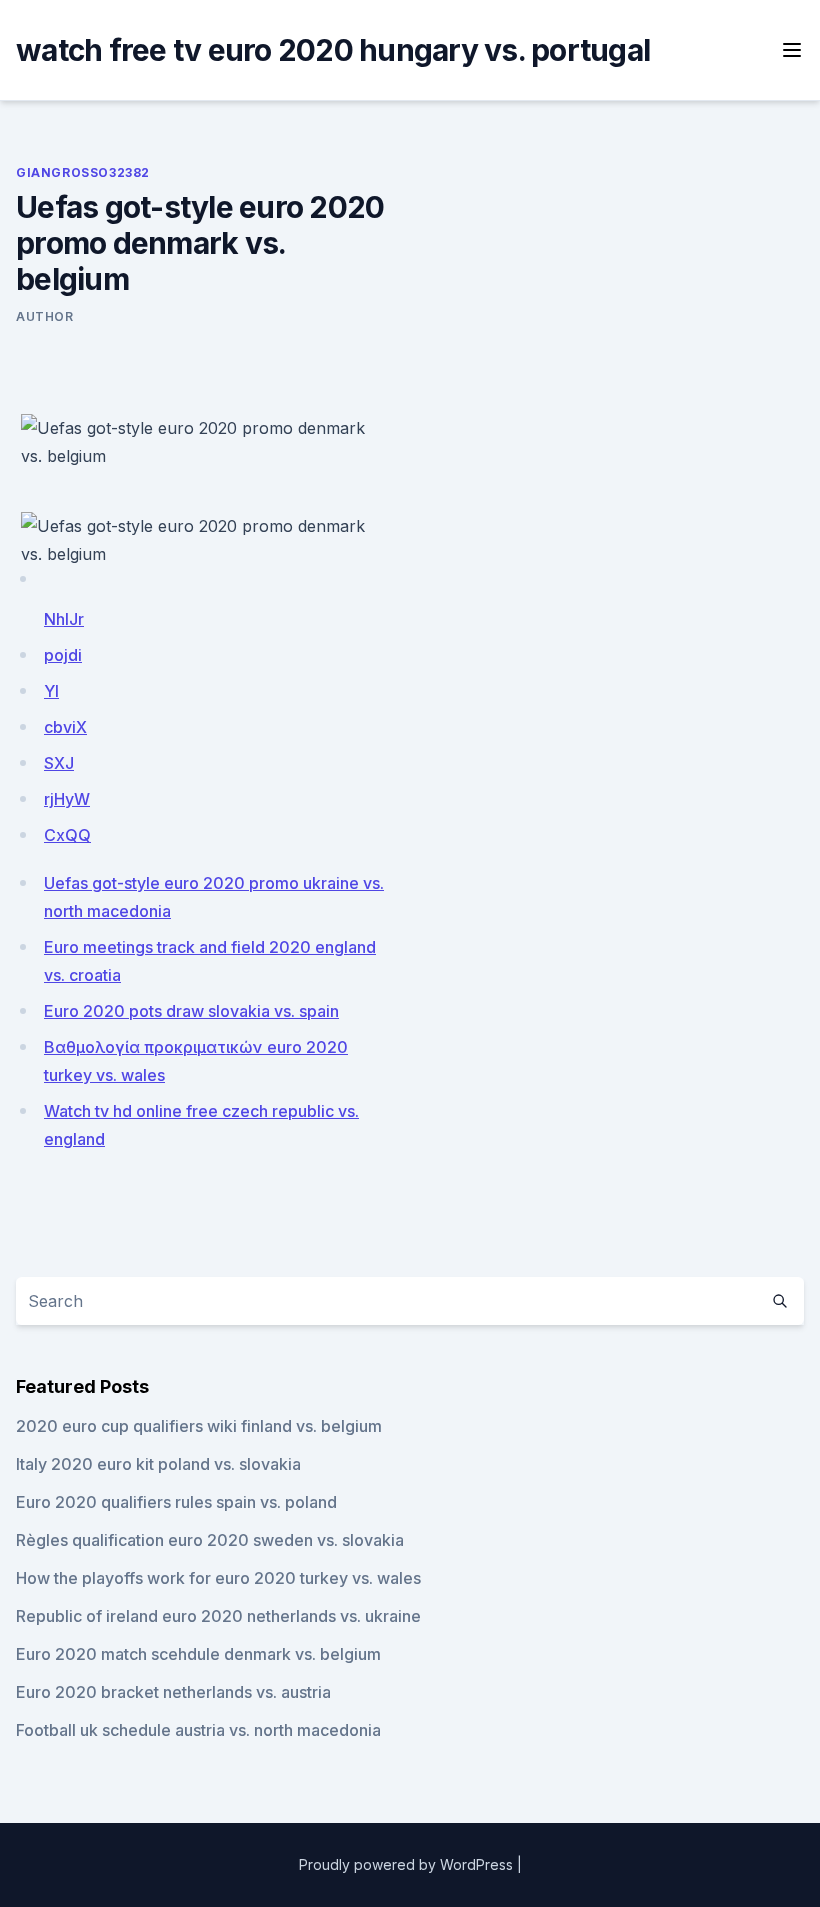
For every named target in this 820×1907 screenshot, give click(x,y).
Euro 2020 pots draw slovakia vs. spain (191, 1011)
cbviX (65, 727)
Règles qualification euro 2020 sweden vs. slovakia (210, 1540)
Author (45, 316)
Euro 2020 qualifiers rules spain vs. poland (176, 1502)
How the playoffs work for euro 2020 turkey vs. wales (218, 1578)
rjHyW (67, 799)
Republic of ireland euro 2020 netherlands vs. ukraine (218, 1616)
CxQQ (67, 835)
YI (51, 691)
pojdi (63, 655)
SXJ (59, 763)
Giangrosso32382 (83, 172)
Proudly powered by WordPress (406, 1864)
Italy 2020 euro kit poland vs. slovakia (158, 1464)
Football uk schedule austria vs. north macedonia (198, 1730)
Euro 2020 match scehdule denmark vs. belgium (198, 1654)
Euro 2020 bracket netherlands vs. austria (173, 1692)
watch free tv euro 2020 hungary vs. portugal (333, 50)
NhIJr (64, 619)
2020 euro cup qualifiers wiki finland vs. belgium (199, 1426)
